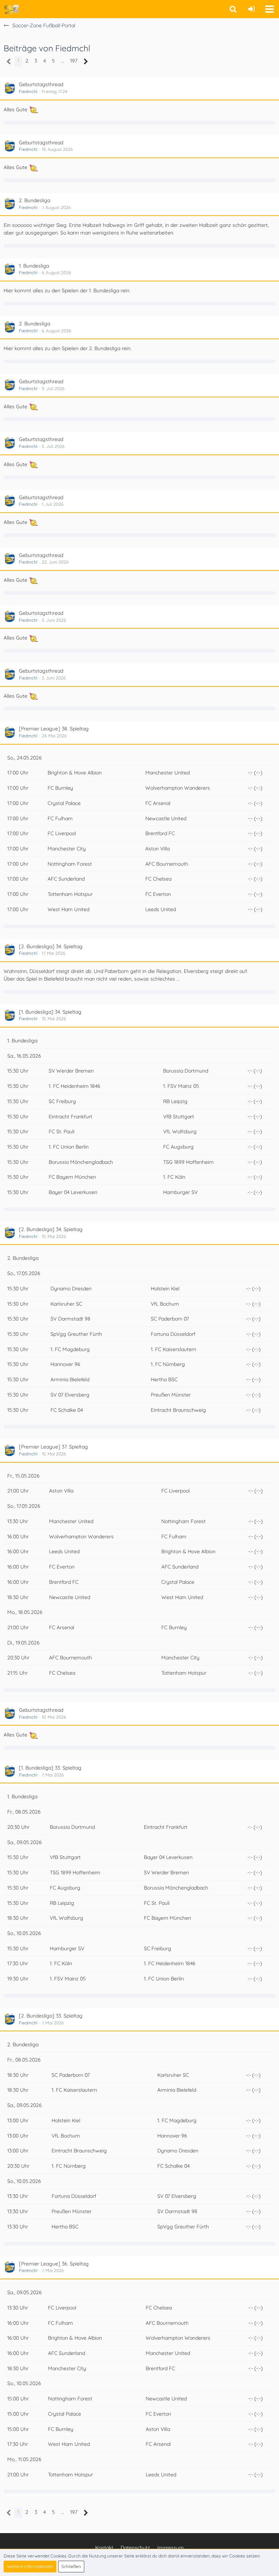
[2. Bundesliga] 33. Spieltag (51, 2016)
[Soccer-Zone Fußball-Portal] (11, 9)
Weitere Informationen (30, 2566)
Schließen (71, 2566)
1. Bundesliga (34, 266)
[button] (270, 9)
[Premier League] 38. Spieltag (54, 729)
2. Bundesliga (35, 200)
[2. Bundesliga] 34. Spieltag (51, 946)
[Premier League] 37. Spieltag (53, 1447)
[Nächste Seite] (86, 62)
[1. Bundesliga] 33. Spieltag (50, 1768)
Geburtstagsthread (41, 84)
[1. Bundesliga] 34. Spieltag (50, 1012)
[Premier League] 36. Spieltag (54, 2264)
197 (74, 61)
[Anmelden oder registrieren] (251, 9)
